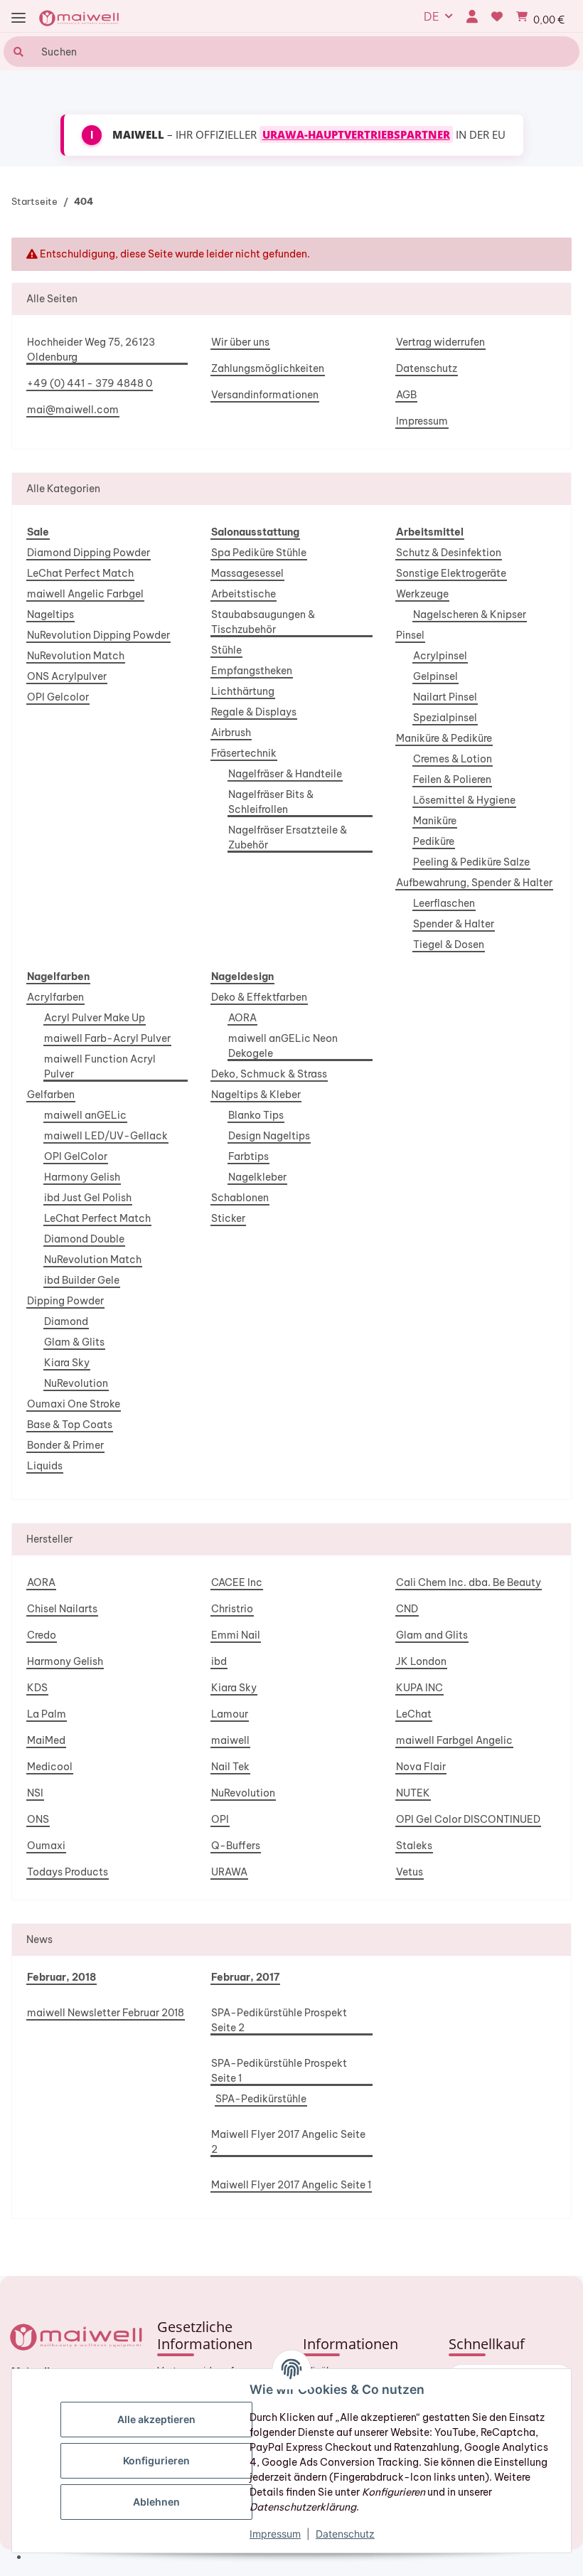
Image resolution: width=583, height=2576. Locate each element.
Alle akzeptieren (156, 2419)
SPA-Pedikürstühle (261, 2099)
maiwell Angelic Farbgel (85, 594)
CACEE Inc (237, 1582)
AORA (242, 1018)
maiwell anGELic (85, 1115)
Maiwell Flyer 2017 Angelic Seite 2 (288, 2142)
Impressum (422, 421)
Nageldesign (242, 976)
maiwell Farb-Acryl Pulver (107, 1038)
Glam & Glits (74, 1342)
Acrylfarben (55, 997)
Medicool (50, 1767)
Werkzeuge (422, 594)
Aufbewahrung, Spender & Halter (474, 883)
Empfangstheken (252, 671)
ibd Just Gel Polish (88, 1198)
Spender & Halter (454, 924)
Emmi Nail (236, 1635)
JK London (421, 1661)
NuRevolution (76, 1383)
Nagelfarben (58, 976)
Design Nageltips (269, 1136)
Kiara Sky (67, 1363)
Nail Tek (230, 1767)
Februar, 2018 (61, 1977)
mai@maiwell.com (73, 410)
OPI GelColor (76, 1156)
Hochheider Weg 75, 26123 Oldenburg (91, 350)
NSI (35, 1793)
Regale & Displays (254, 712)
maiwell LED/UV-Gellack (106, 1136)
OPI (220, 1819)
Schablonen (240, 1198)
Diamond (66, 1321)
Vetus (410, 1872)
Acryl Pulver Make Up (95, 1018)
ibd (219, 1661)
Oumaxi (46, 1846)
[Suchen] (17, 52)
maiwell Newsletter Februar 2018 (106, 2013)
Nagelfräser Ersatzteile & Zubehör (288, 837)
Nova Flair (421, 1767)
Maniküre (435, 821)
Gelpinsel (435, 676)
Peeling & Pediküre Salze (471, 862)
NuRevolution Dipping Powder (98, 635)
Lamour (230, 1714)
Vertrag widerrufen (440, 342)
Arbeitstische (244, 594)
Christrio (232, 1609)
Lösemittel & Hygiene (464, 800)
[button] (472, 16)
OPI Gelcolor (58, 697)
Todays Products (68, 1872)
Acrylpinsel (440, 656)
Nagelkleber (257, 1177)
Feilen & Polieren (452, 779)
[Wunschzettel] (497, 16)
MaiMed (46, 1740)
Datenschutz (427, 368)
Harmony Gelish (82, 1177)
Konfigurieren (156, 2460)
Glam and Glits (432, 1635)
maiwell (230, 1740)
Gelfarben (51, 1095)
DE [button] (432, 16)
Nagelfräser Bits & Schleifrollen (271, 802)
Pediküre (434, 841)
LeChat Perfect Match (80, 573)
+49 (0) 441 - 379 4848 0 (90, 383)
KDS (37, 1688)
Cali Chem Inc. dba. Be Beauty (469, 1582)
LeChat (414, 1714)
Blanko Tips (256, 1115)
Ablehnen (156, 2502)
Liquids (45, 1466)
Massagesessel (247, 573)
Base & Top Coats (70, 1425)
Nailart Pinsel (445, 697)
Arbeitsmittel (430, 532)
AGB (406, 395)
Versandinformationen (265, 395)
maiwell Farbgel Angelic (454, 1740)
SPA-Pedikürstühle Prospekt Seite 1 (279, 2071)
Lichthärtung (243, 691)
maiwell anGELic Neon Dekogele (283, 1046)
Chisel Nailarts (62, 1609)
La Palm (47, 1714)
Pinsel (410, 635)
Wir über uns (240, 342)
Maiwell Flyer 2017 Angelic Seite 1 (291, 2185)
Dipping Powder (65, 1301)
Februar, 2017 (245, 1977)
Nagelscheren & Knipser (470, 614)
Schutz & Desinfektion (449, 553)
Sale (38, 532)
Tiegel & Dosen (449, 944)
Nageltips (50, 614)
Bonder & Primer (65, 1445)
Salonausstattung (255, 532)
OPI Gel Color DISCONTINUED (468, 1819)
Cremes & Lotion (453, 759)
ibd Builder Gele (82, 1280)
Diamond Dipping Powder (89, 553)
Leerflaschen (444, 903)
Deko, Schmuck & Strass (269, 1074)
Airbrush (231, 733)
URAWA (229, 1872)
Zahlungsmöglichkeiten (268, 368)
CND (407, 1609)
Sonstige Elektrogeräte (451, 573)
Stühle (226, 650)
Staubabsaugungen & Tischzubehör (263, 622)
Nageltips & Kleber (256, 1095)
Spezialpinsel (445, 718)
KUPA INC (419, 1688)
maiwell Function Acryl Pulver (100, 1066)
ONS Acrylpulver (67, 676)
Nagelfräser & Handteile (285, 774)
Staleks (414, 1846)
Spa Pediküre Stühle (259, 553)
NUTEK (413, 1793)
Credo (42, 1635)
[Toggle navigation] (18, 18)
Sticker (228, 1218)
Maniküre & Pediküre (444, 738)
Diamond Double (84, 1239)
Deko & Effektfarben (259, 997)
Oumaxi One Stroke (74, 1404)
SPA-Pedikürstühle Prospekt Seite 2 (279, 2020)
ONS (38, 1819)
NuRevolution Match (76, 656)
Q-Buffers (236, 1846)
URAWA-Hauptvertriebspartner (356, 134)
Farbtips (248, 1156)
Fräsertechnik (244, 753)
